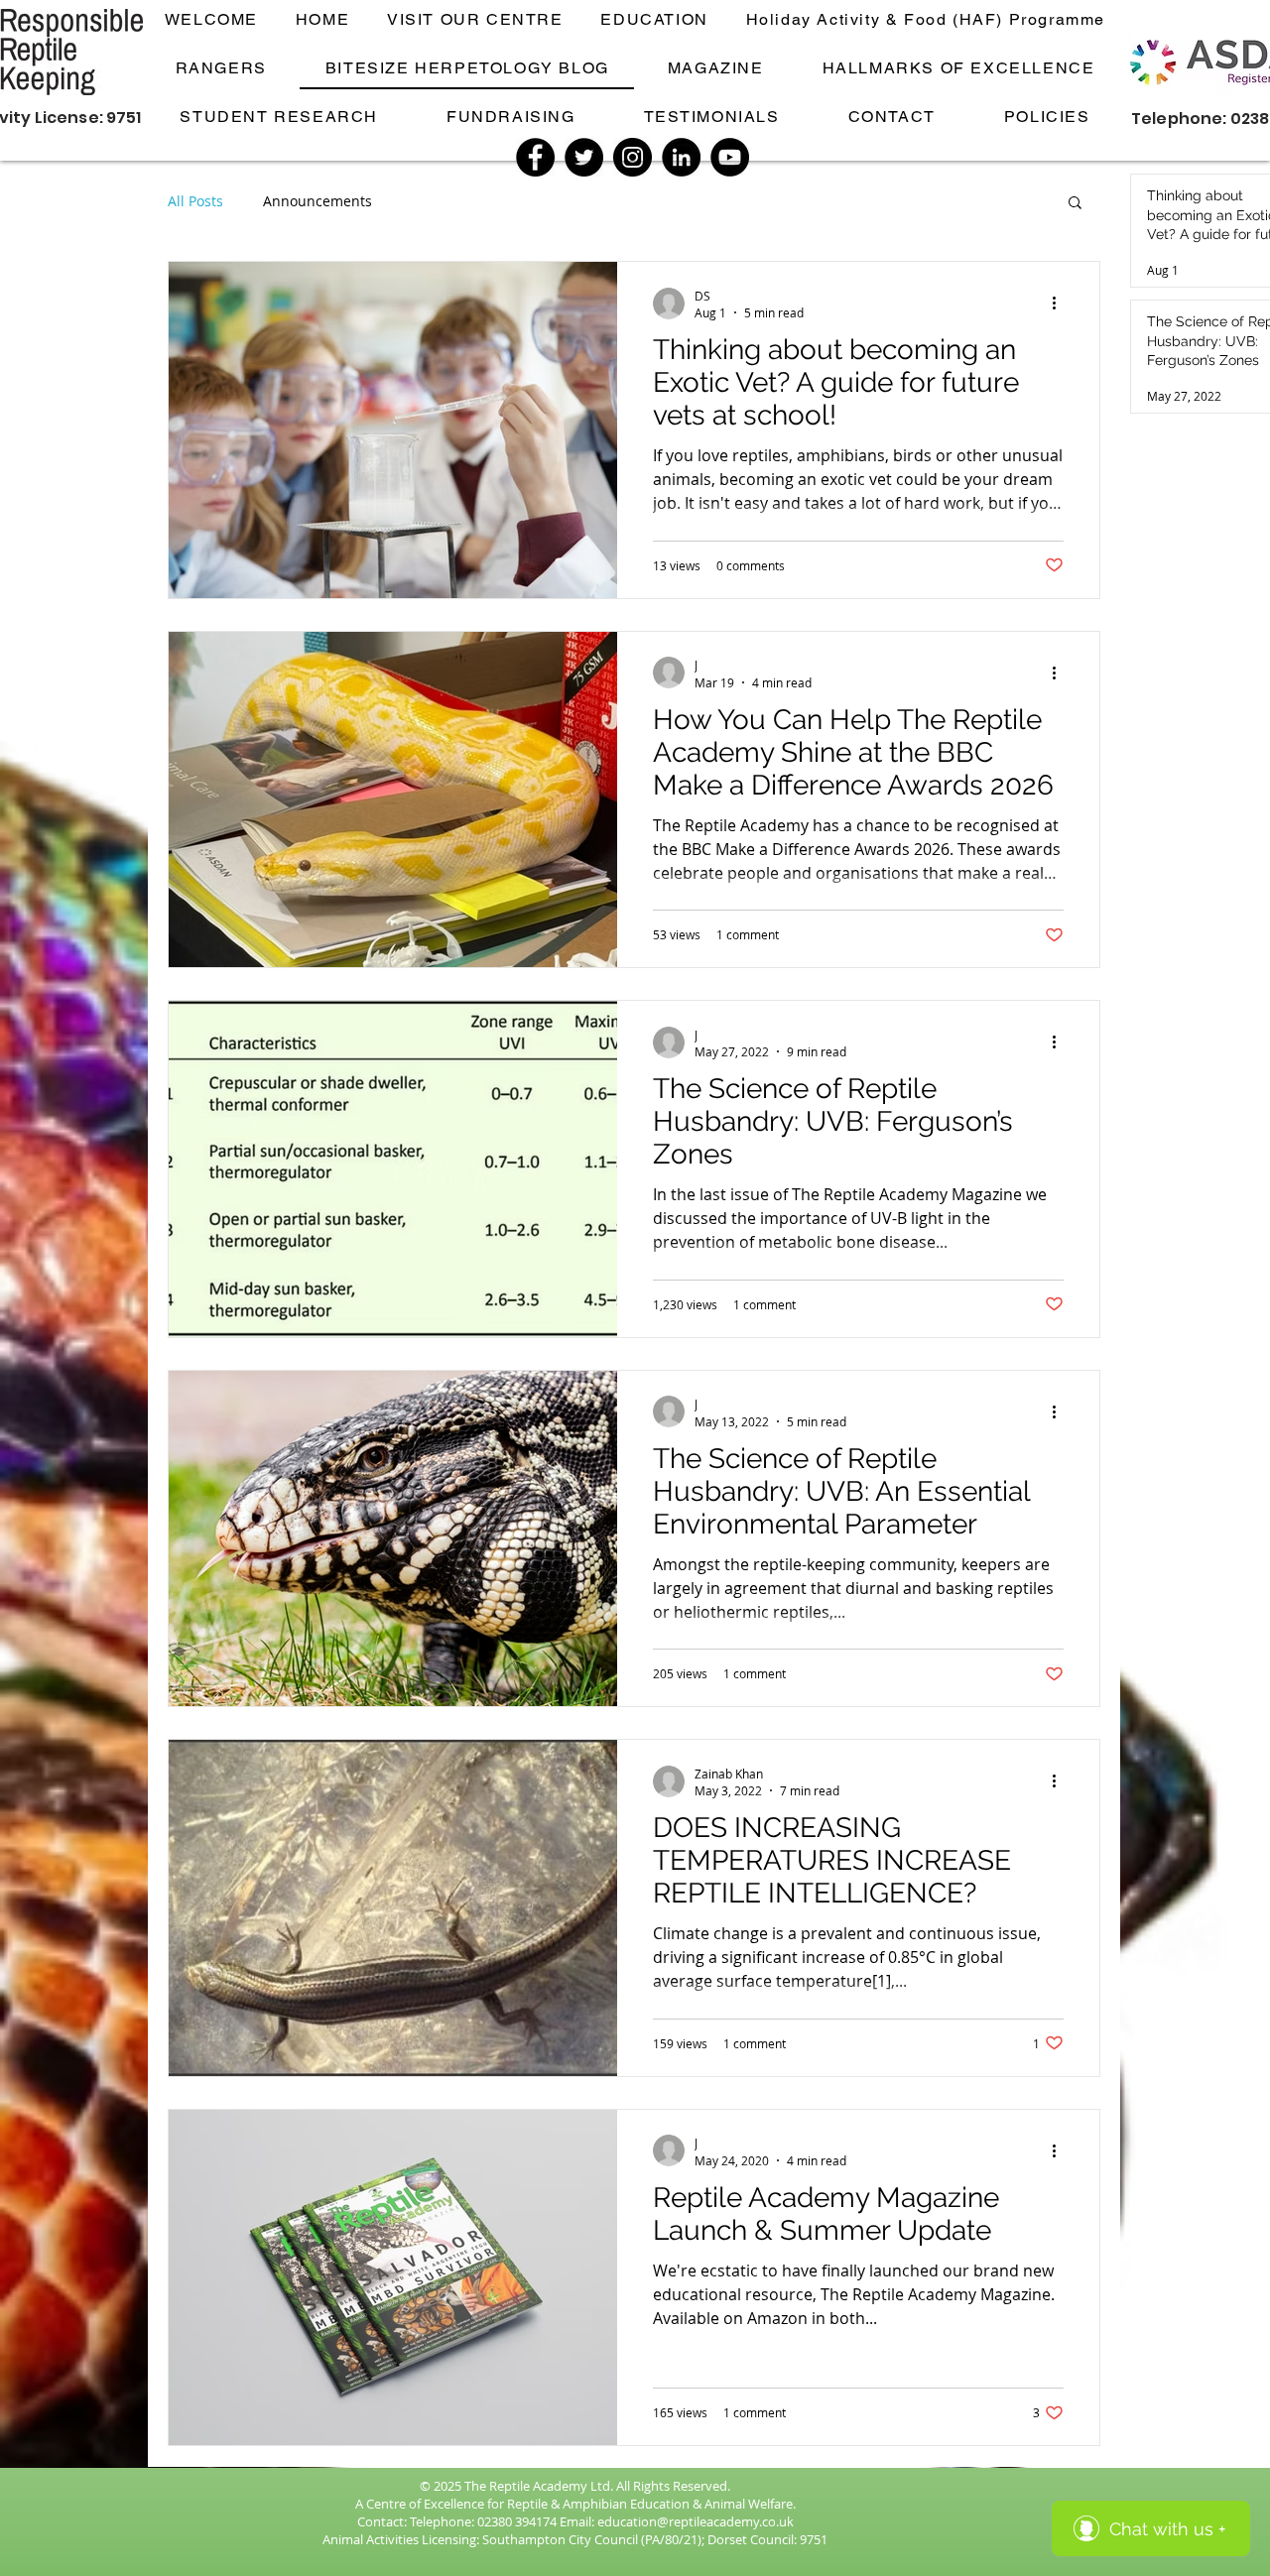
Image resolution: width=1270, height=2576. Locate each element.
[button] (1075, 204)
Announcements (317, 201)
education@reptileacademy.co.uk (696, 2521)
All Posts (195, 201)
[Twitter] (584, 157)
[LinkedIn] (681, 157)
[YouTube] (730, 157)
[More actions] (1061, 304)
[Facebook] (535, 157)
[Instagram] (633, 157)
